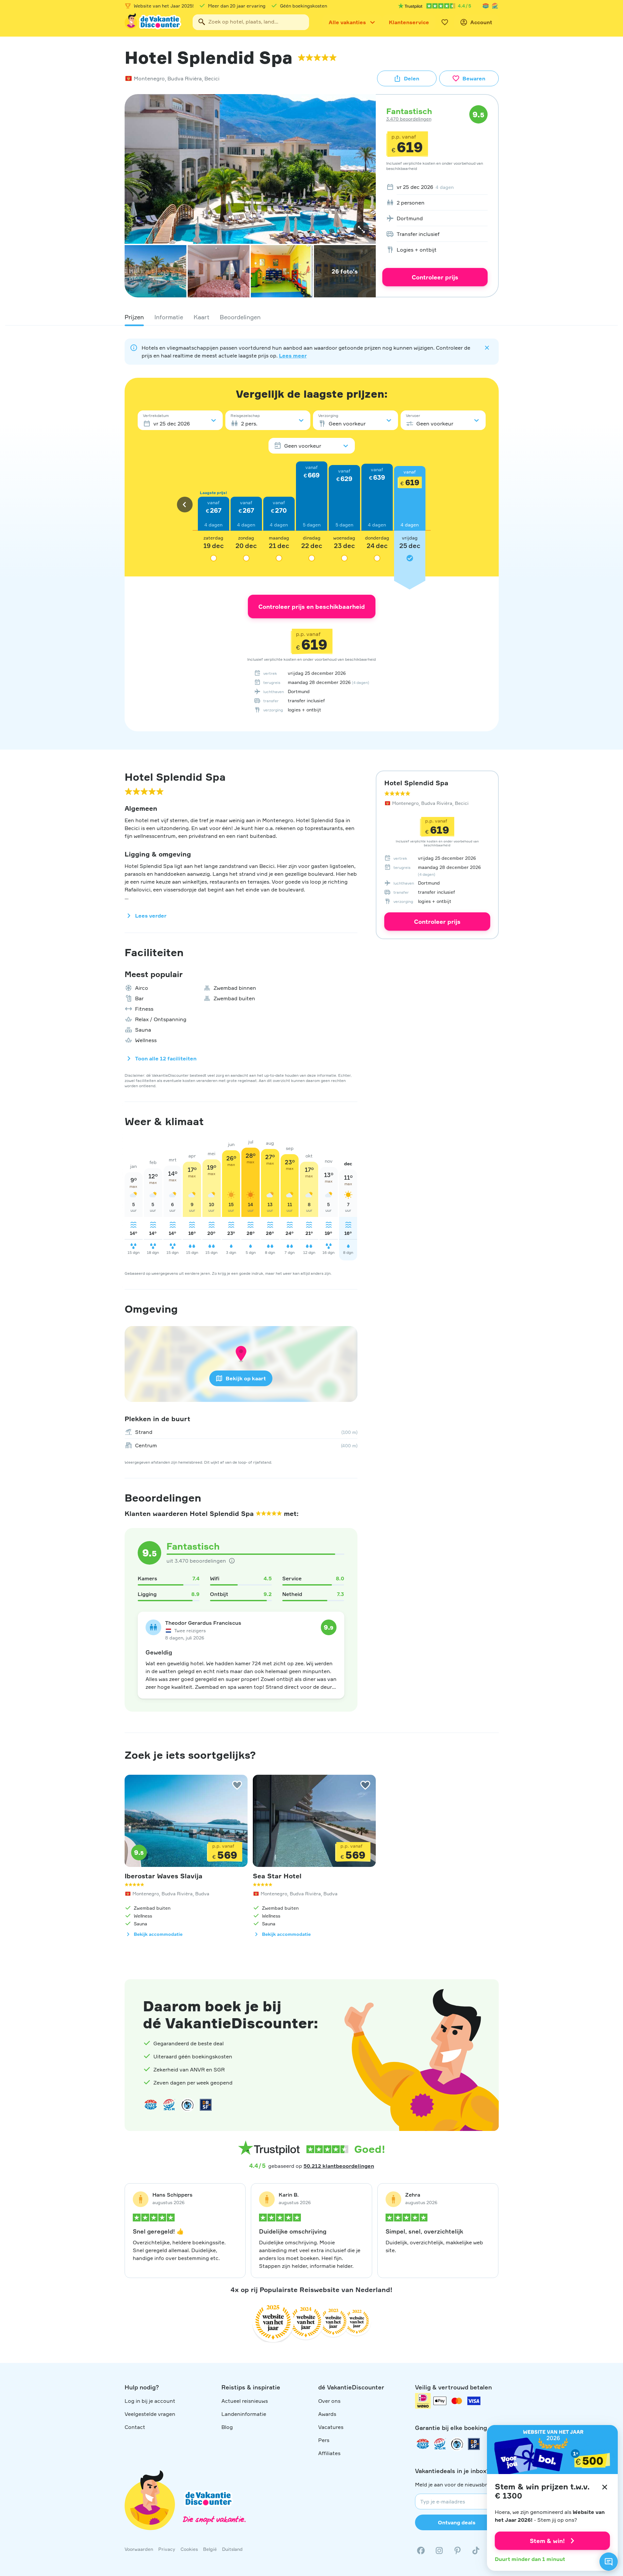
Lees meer (293, 356)
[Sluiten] (605, 2487)
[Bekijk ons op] (439, 2551)
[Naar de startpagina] (153, 22)
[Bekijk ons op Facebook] (421, 2551)
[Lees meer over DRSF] (206, 2105)
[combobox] (251, 22)
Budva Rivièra (185, 78)
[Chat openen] (609, 2562)
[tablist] (312, 317)
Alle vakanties (347, 22)
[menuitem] (435, 187)
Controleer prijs (435, 277)
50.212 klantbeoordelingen (339, 2166)
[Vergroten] (361, 229)
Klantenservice (409, 22)
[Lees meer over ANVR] (486, 6)
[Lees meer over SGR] (495, 6)
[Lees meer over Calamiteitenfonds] (457, 2444)
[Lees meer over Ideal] (187, 2105)
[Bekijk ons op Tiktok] (476, 2551)
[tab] (134, 317)
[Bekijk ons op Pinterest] (458, 2551)
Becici (212, 78)
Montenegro (149, 78)
